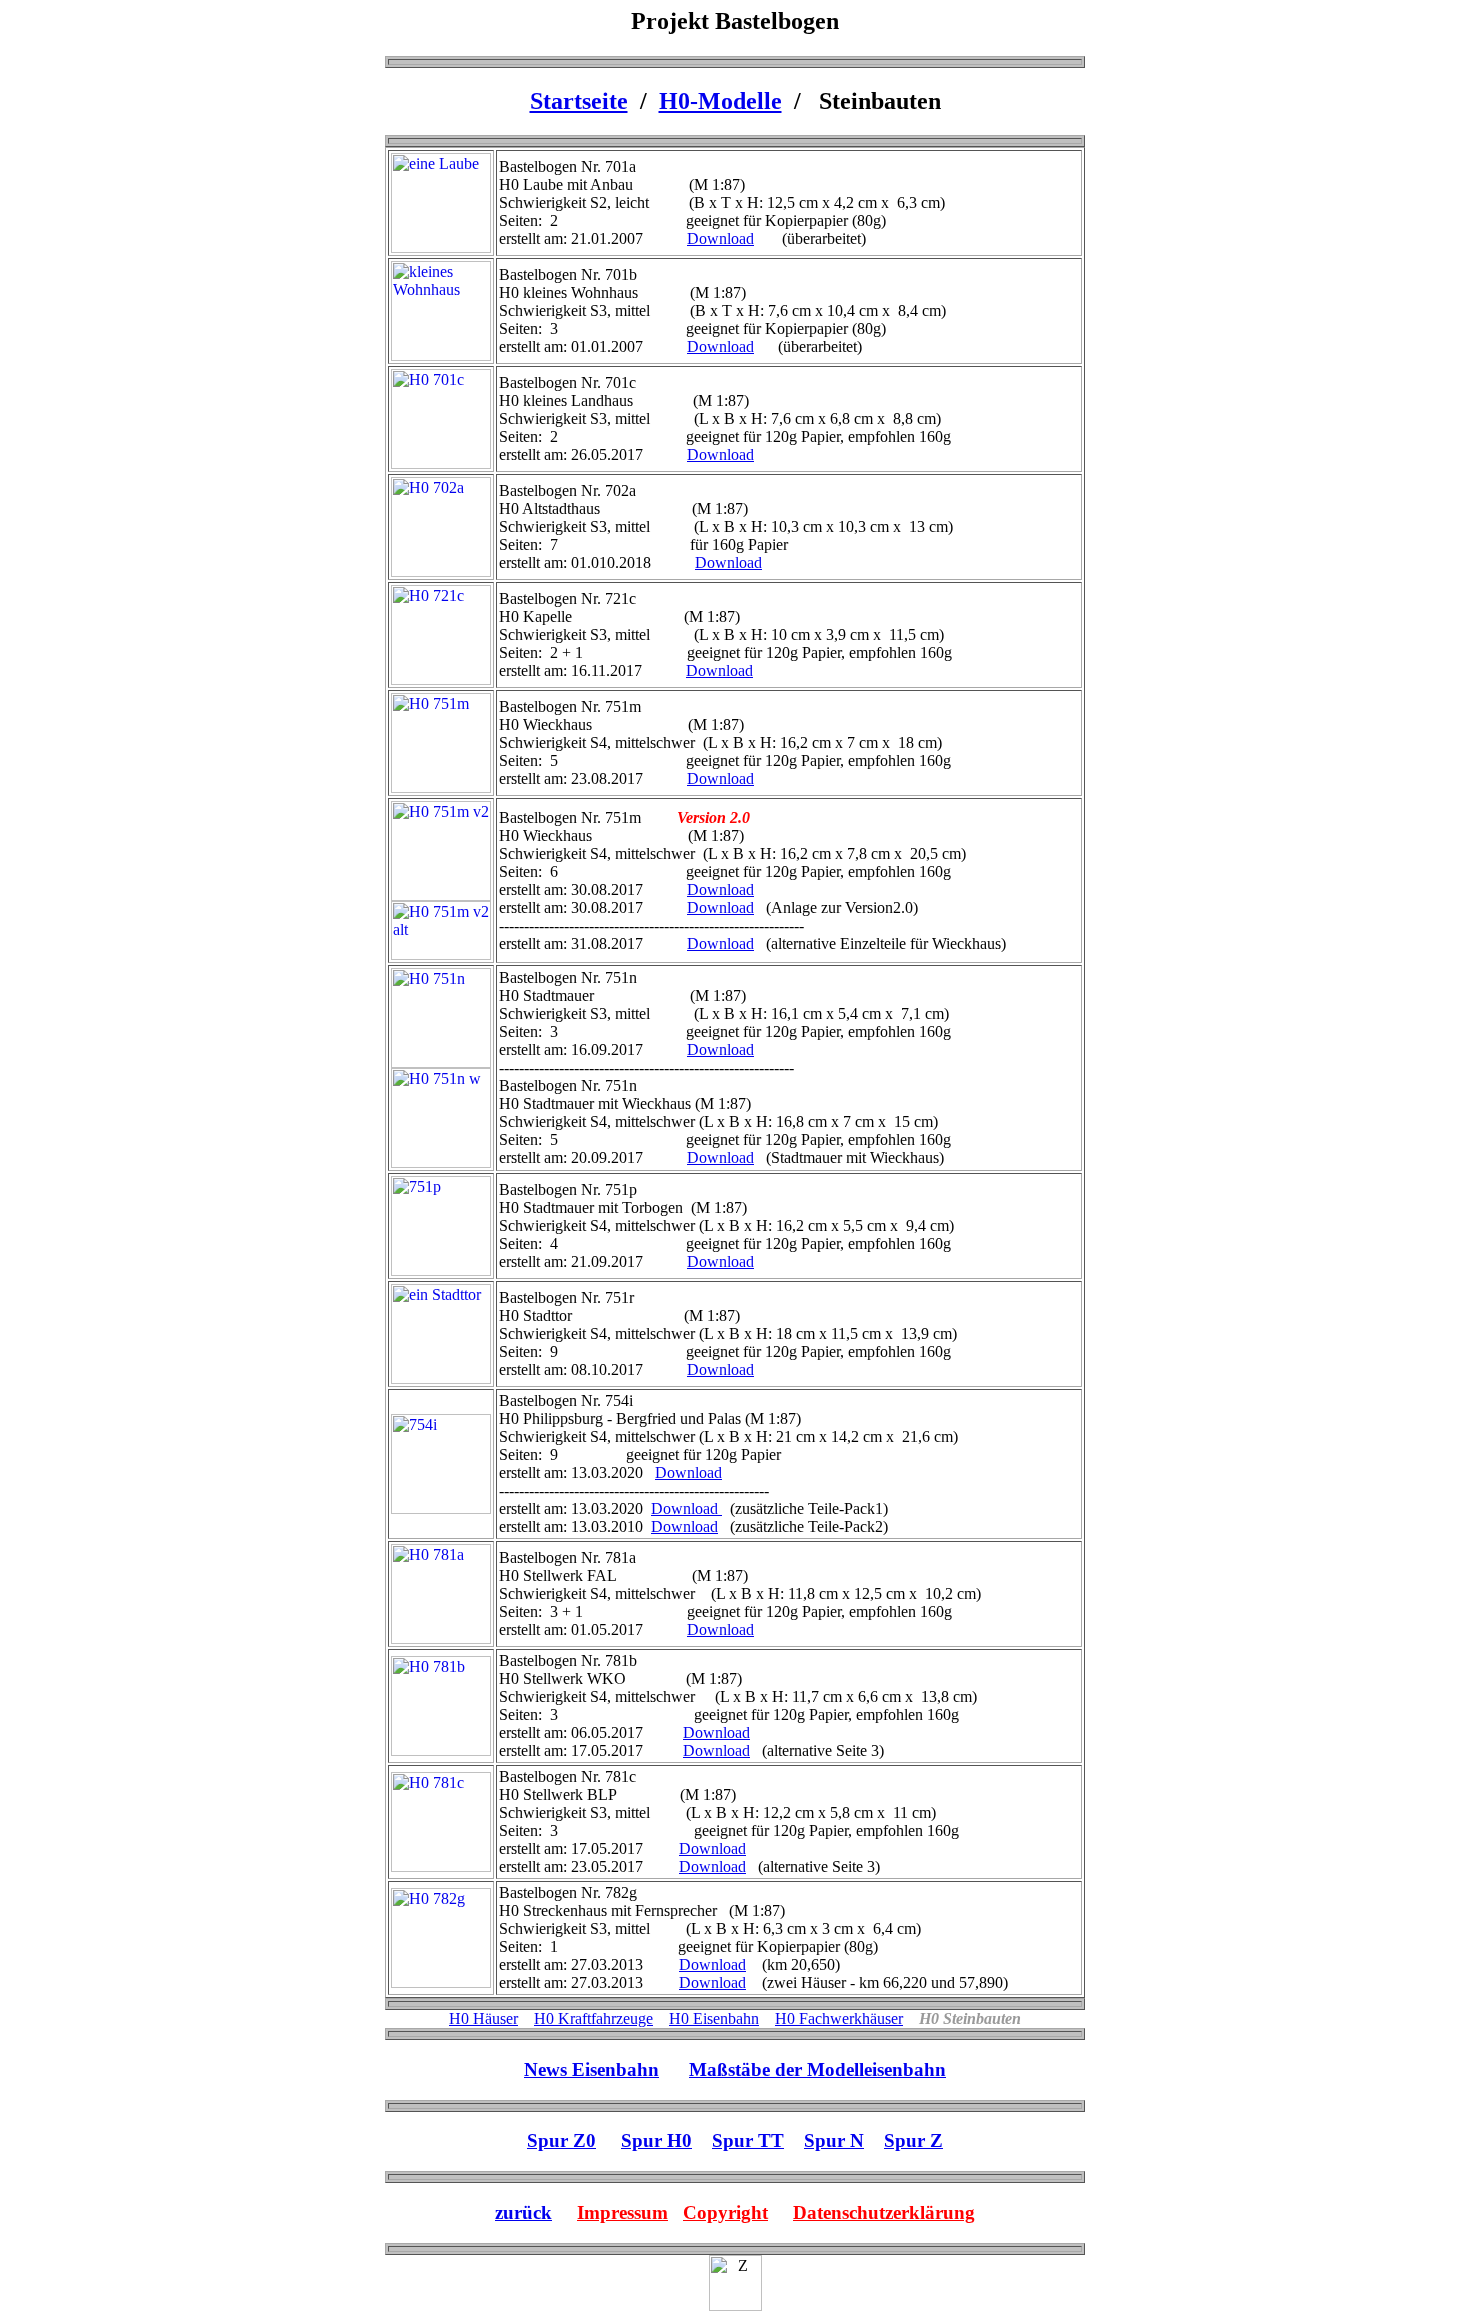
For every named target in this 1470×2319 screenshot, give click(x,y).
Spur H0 (656, 2140)
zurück (523, 2212)
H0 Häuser (483, 2018)
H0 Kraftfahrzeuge (593, 2018)
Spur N (834, 2140)
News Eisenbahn (591, 2069)
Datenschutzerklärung (884, 2212)
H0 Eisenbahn (714, 2018)
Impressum (622, 2212)
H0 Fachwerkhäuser (839, 2018)
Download (720, 238)
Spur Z (913, 2140)
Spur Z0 (561, 2140)
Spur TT (748, 2140)
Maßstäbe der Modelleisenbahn (817, 2069)
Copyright (725, 2212)
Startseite (579, 101)
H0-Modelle (720, 101)
